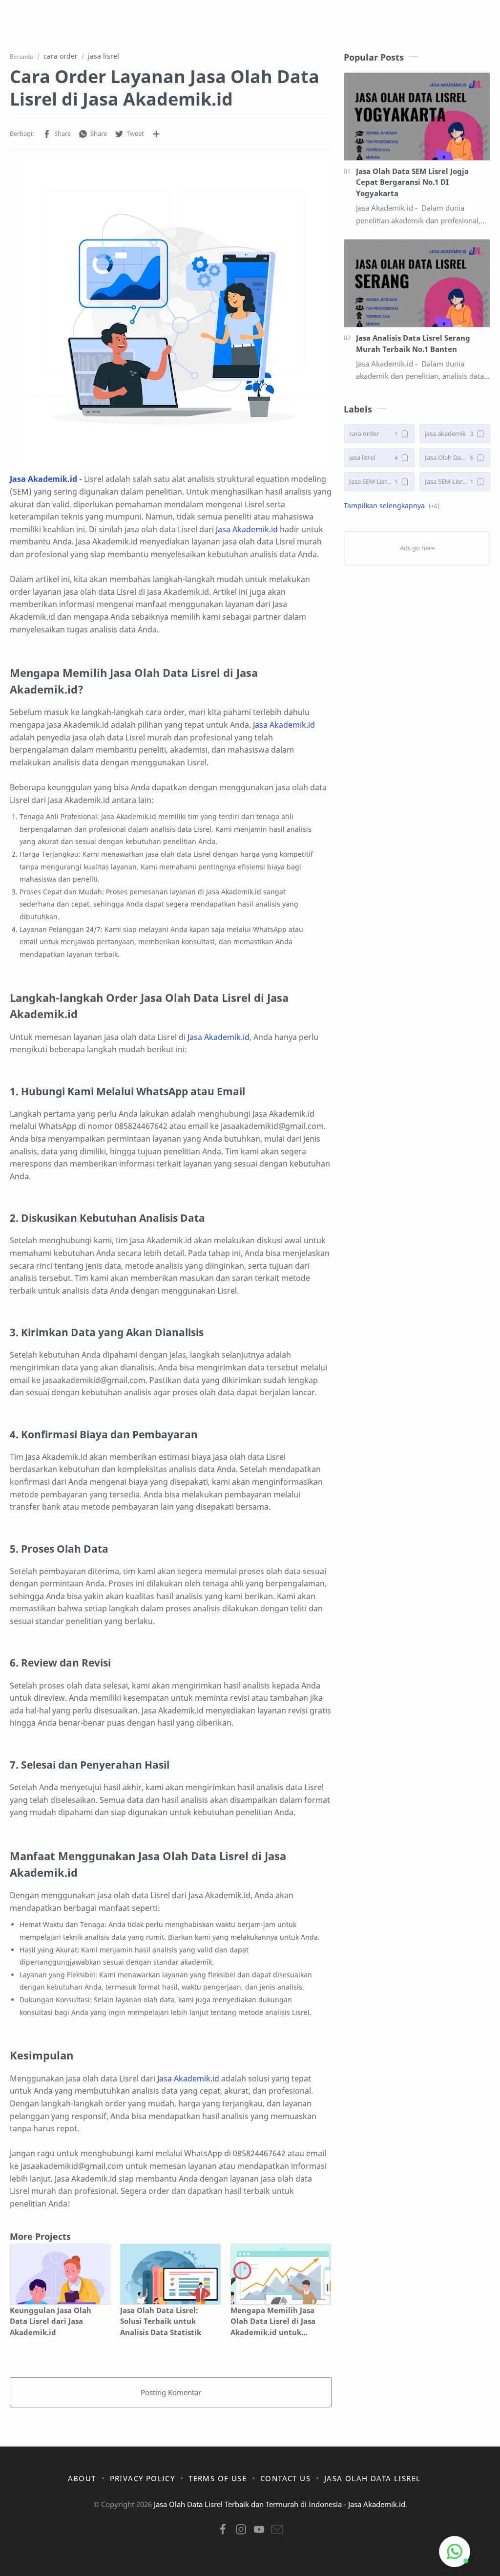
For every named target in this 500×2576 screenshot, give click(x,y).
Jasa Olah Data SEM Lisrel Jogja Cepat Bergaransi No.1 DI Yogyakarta (412, 182)
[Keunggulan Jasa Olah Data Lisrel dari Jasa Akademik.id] (60, 2274)
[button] (57, 134)
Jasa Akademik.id (43, 479)
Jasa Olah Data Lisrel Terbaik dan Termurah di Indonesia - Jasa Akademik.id (280, 2504)
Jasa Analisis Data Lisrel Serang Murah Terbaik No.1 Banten (413, 343)
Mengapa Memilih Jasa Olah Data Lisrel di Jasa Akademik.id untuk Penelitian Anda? (273, 2322)
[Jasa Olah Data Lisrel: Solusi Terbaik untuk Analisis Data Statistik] (170, 2274)
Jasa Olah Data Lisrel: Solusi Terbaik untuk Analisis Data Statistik (161, 2321)
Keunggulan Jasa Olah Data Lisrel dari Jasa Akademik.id (51, 2321)
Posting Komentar (171, 2392)
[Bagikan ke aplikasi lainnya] (156, 134)
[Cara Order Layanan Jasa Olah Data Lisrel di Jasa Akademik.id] (174, 313)
